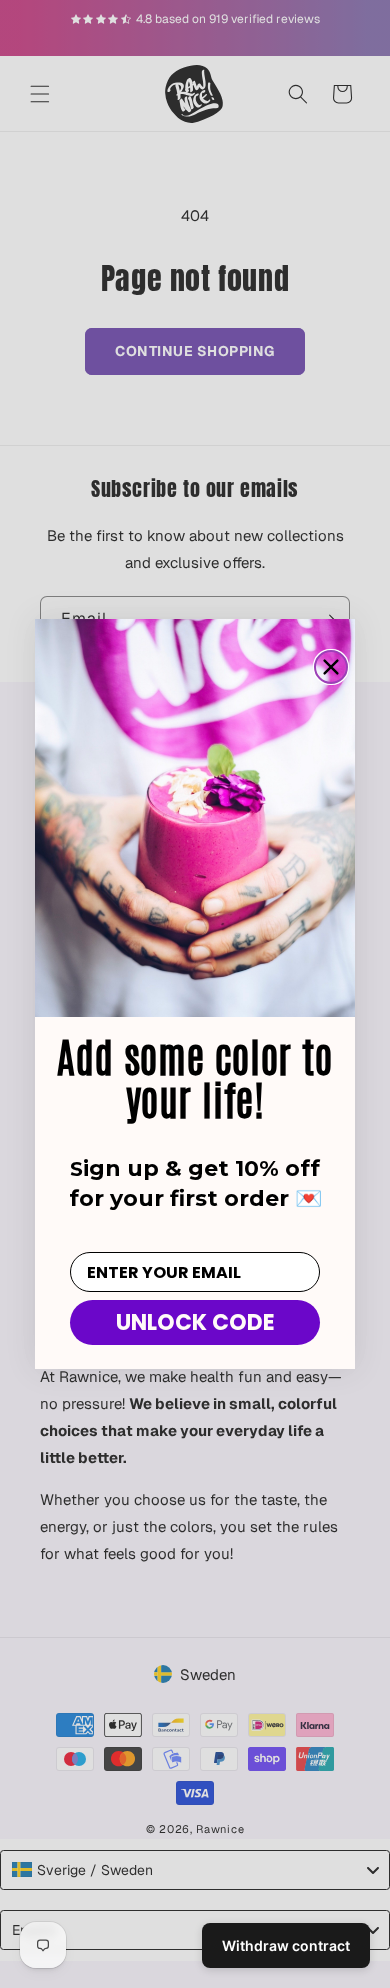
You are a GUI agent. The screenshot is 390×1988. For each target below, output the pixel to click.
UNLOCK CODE (195, 1322)
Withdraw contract (286, 1945)
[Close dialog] (331, 667)
